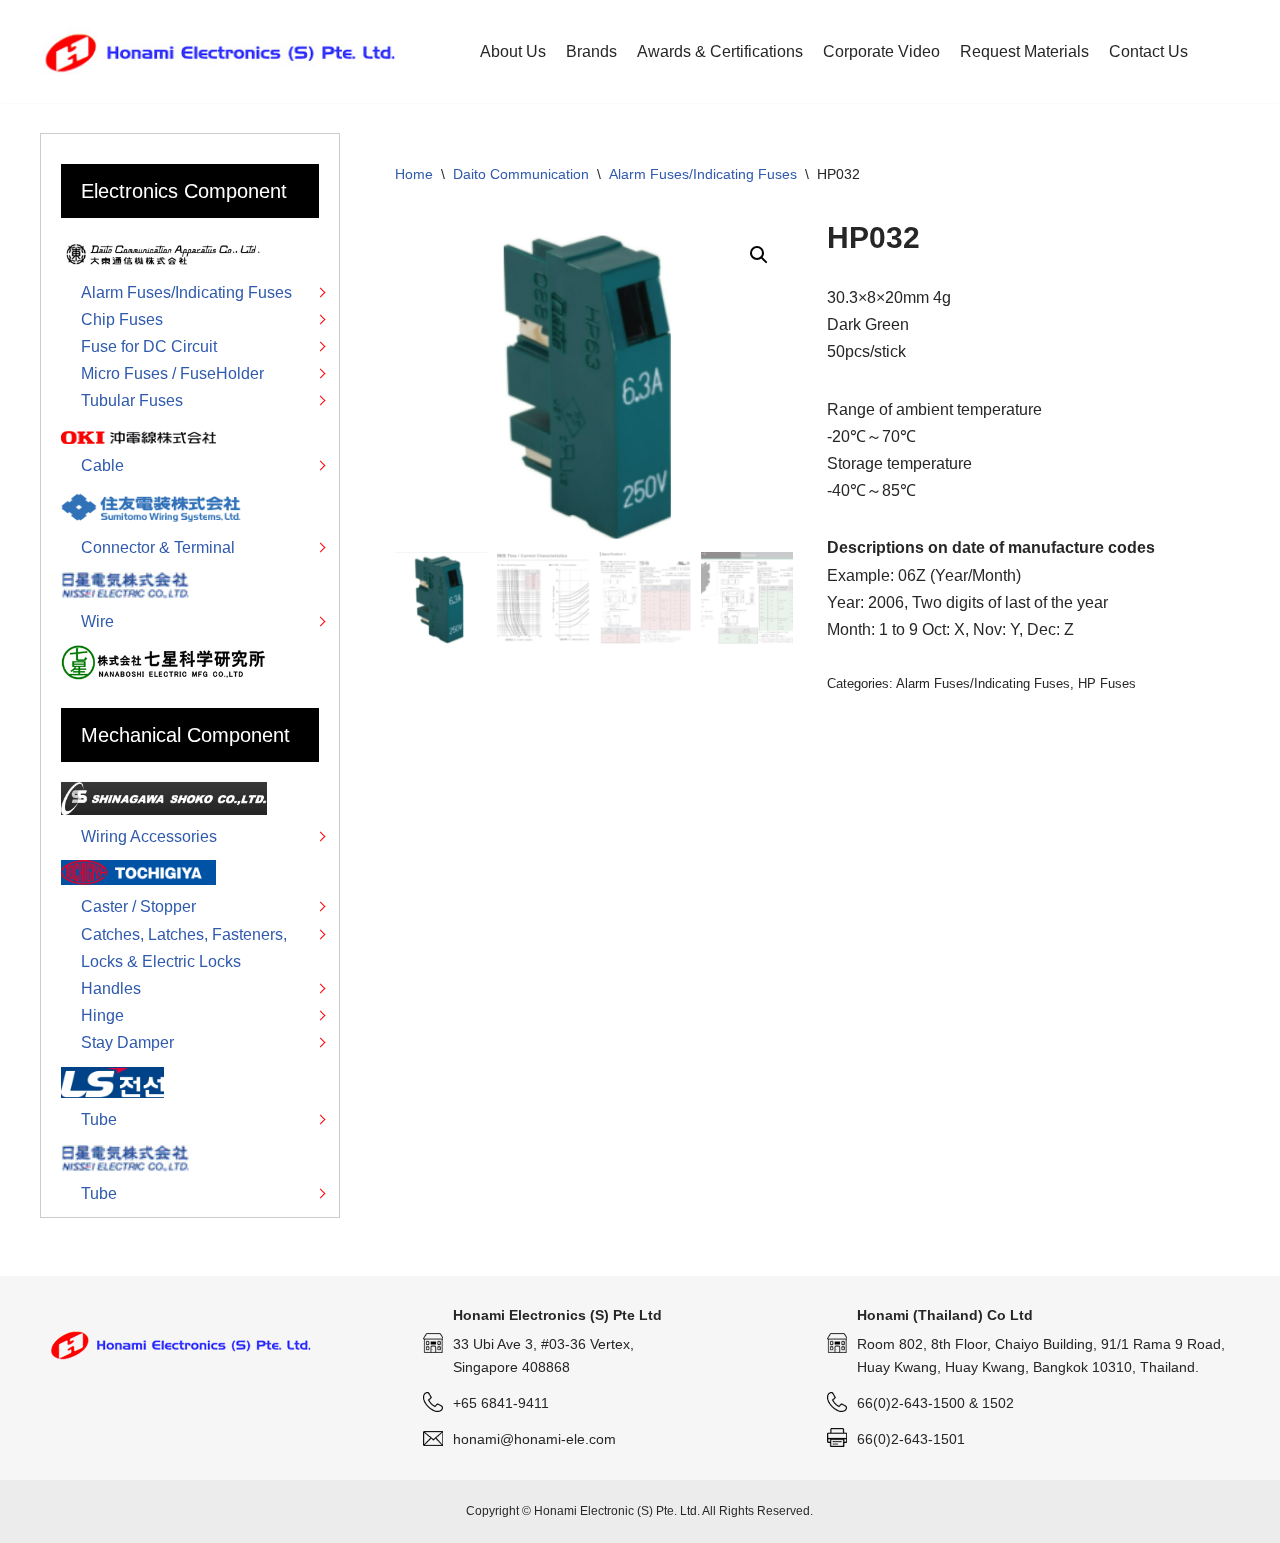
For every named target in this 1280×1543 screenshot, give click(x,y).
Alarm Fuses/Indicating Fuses (703, 174)
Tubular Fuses (132, 400)
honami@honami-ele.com (534, 1439)
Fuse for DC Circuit (149, 346)
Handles (111, 988)
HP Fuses (1107, 683)
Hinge (102, 1015)
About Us (513, 51)
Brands (591, 51)
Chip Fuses (122, 319)
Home (414, 174)
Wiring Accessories (149, 836)
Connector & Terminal (158, 547)
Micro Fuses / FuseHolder (172, 373)
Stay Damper (127, 1042)
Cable (102, 465)
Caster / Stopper (138, 906)
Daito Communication (521, 174)
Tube (99, 1119)
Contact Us (1148, 51)
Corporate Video (881, 51)
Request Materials (1024, 51)
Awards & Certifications (720, 51)
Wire (97, 621)
